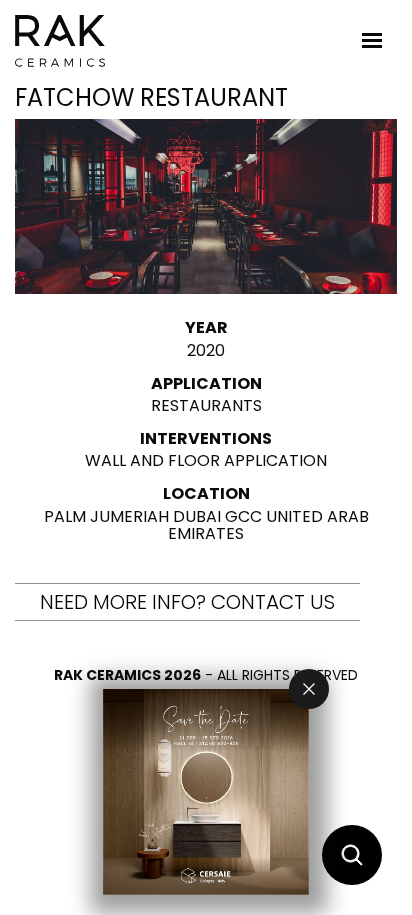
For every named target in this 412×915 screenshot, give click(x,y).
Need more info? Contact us (187, 602)
